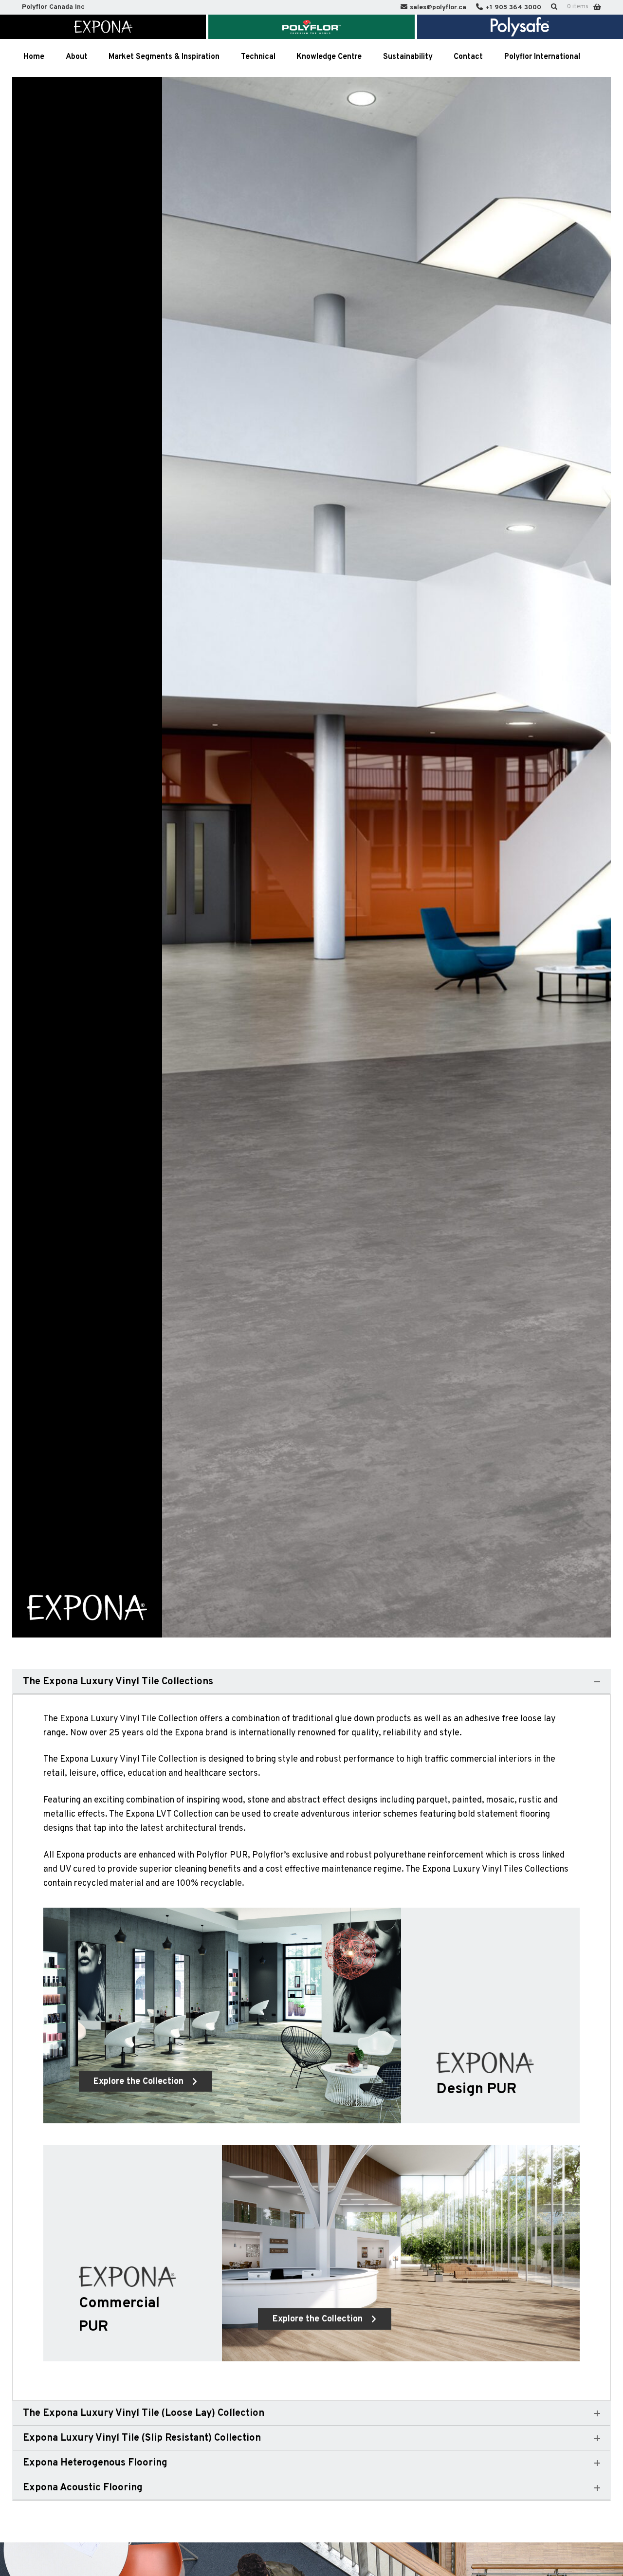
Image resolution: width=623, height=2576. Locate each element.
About (77, 57)
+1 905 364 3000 (513, 8)
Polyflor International (542, 57)
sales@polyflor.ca (438, 8)
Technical (258, 57)
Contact (468, 57)
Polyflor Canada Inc (53, 7)
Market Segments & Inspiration (164, 57)
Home (34, 57)
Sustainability (408, 57)
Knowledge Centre (329, 57)
